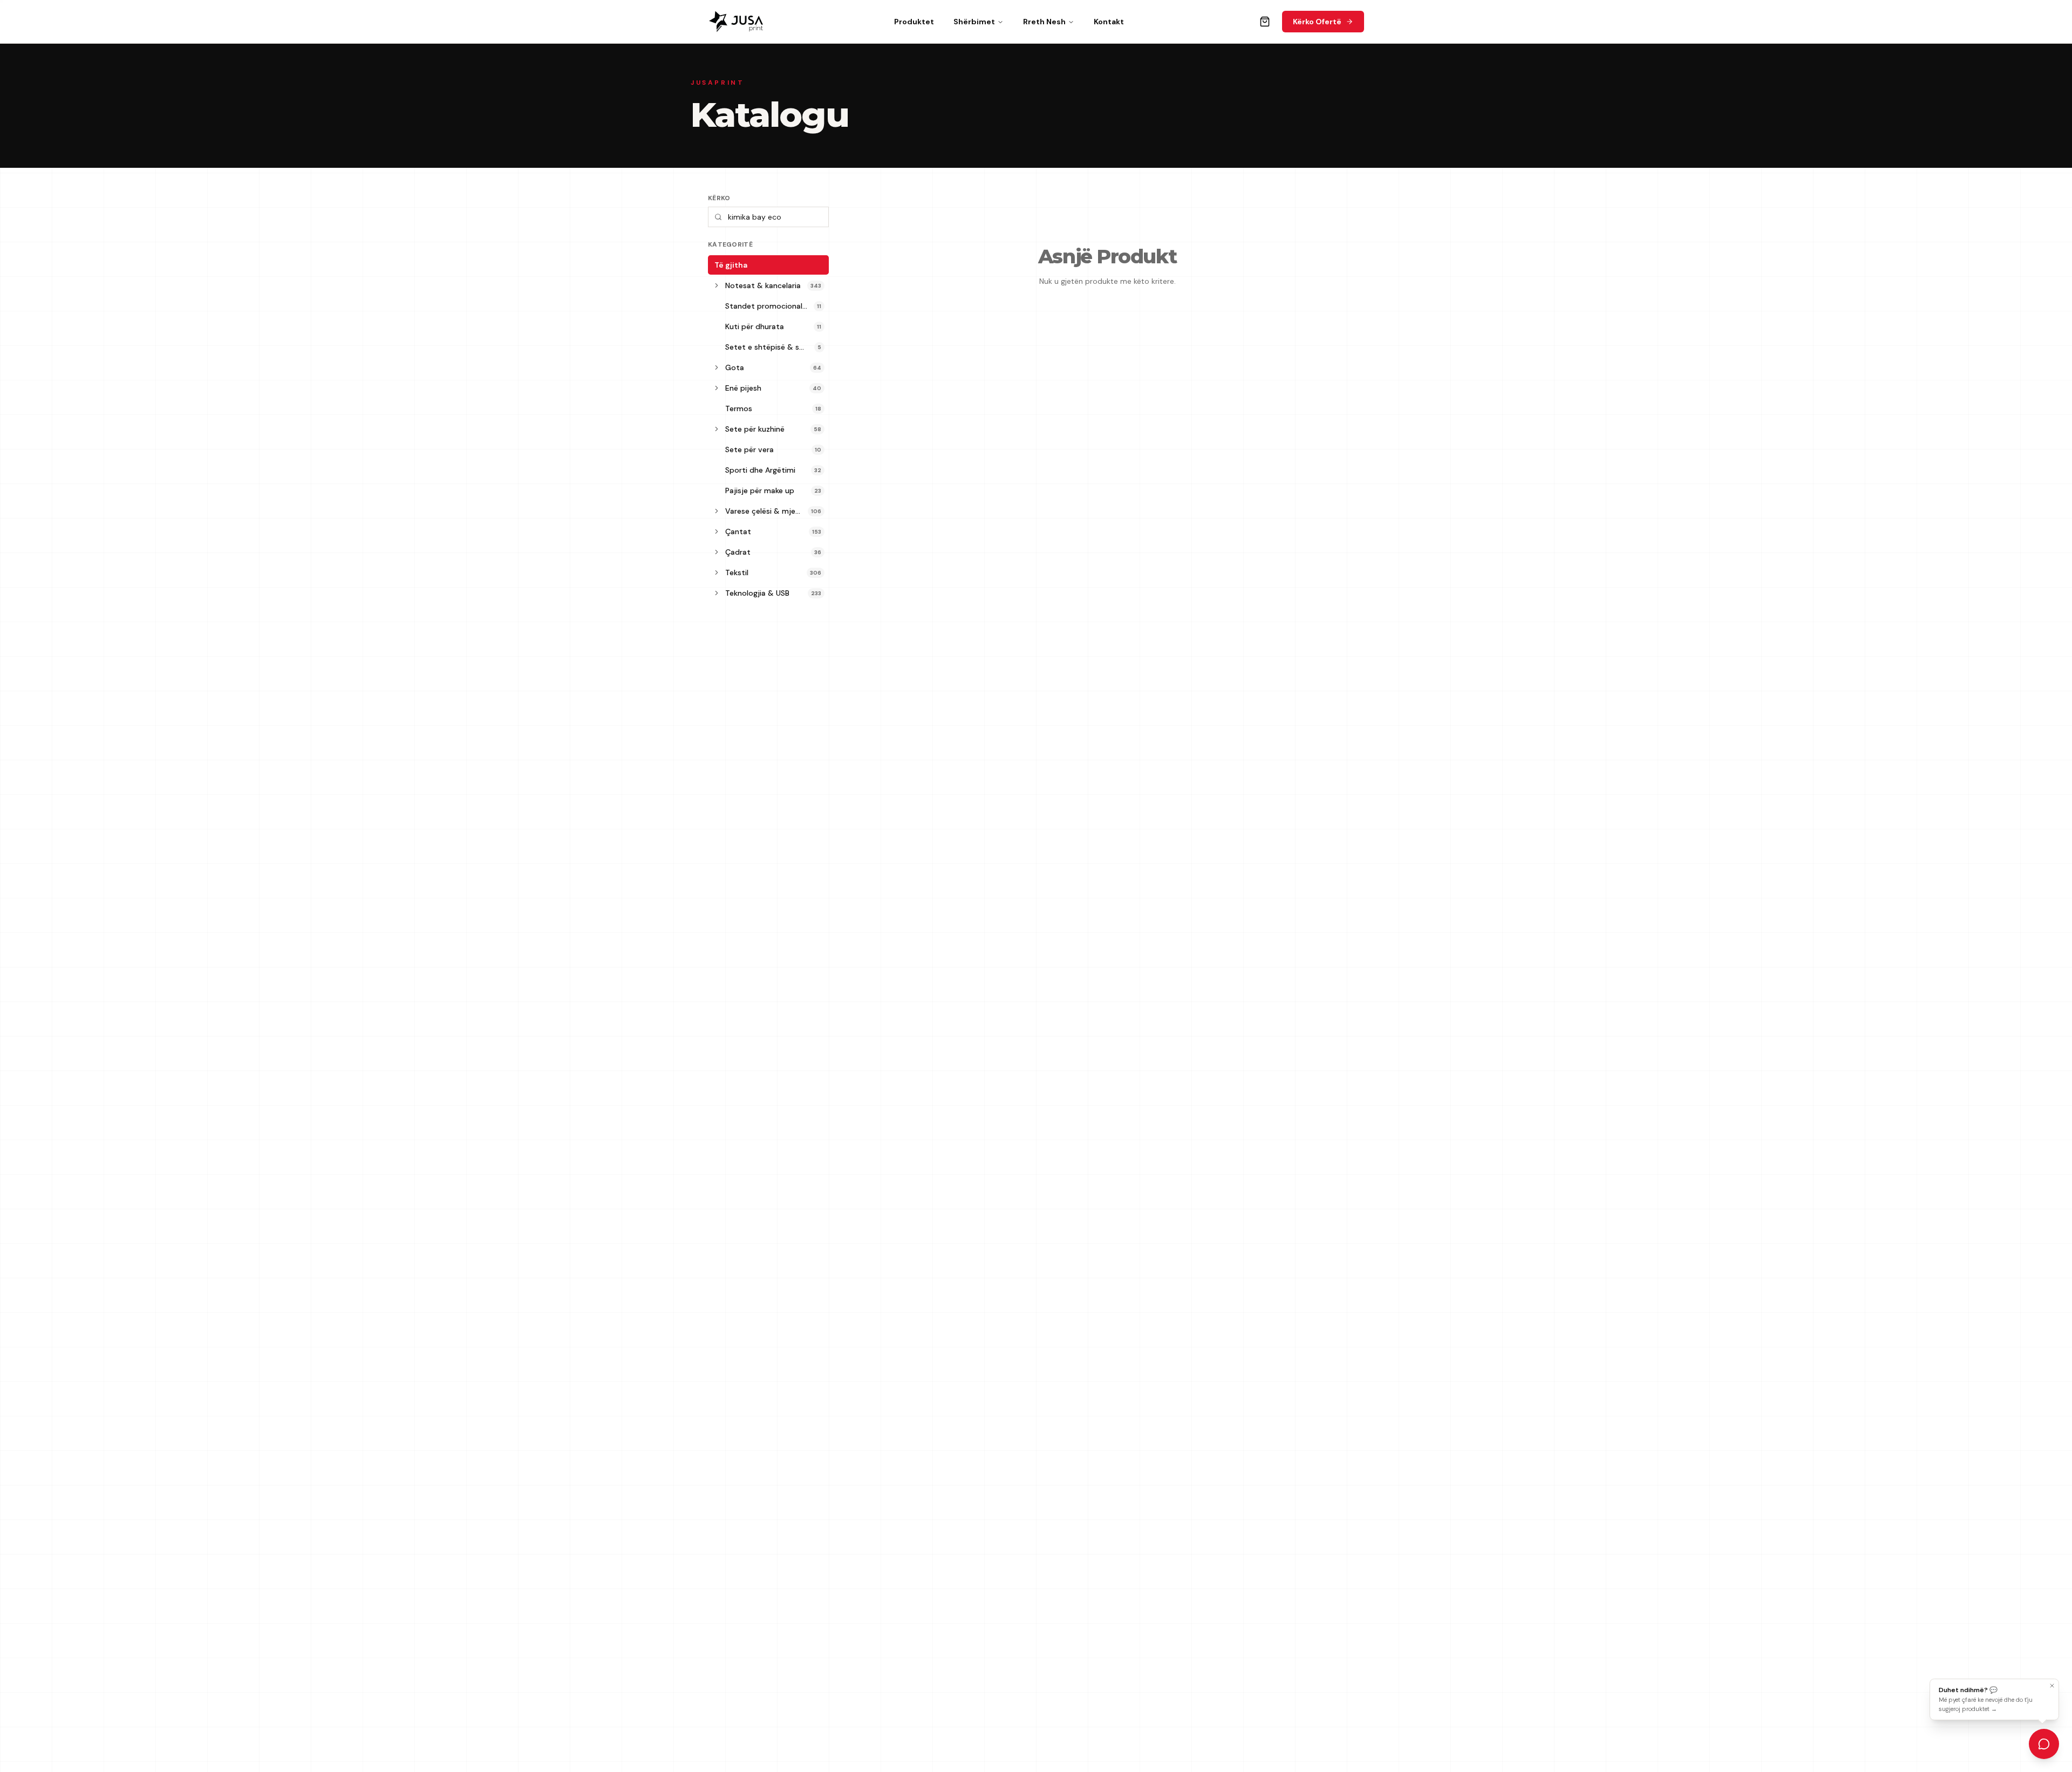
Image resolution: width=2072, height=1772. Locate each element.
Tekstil (737, 573)
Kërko (719, 198)
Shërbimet (974, 22)
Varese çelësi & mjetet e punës (766, 511)
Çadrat (738, 552)
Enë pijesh (743, 388)
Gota (735, 367)
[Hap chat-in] (2044, 1744)
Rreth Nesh (1044, 22)
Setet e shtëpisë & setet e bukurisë (770, 347)
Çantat (738, 531)
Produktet (914, 22)
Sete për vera (749, 449)
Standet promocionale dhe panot (769, 306)
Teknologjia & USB (757, 593)
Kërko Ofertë (1317, 22)
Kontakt (1109, 22)
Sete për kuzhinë (755, 429)
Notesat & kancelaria (763, 285)
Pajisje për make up (760, 490)
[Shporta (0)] (1265, 22)
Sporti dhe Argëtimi (760, 470)
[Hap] (717, 285)
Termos (739, 408)
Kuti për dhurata (755, 326)
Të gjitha (731, 265)
